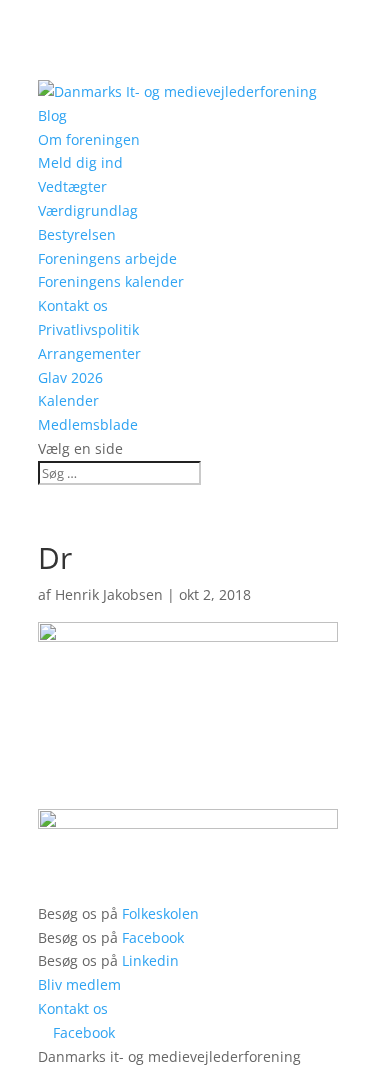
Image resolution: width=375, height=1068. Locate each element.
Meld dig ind (80, 162)
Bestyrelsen (77, 234)
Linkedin (150, 960)
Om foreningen (89, 139)
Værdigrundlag (88, 210)
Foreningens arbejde (107, 258)
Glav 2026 (70, 377)
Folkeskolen (160, 913)
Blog (52, 115)
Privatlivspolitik (88, 329)
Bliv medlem (79, 984)
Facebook (153, 937)
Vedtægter (72, 186)
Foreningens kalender (111, 281)
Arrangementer (89, 353)
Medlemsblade (88, 424)
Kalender (68, 400)
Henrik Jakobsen (109, 594)
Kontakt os (73, 305)
